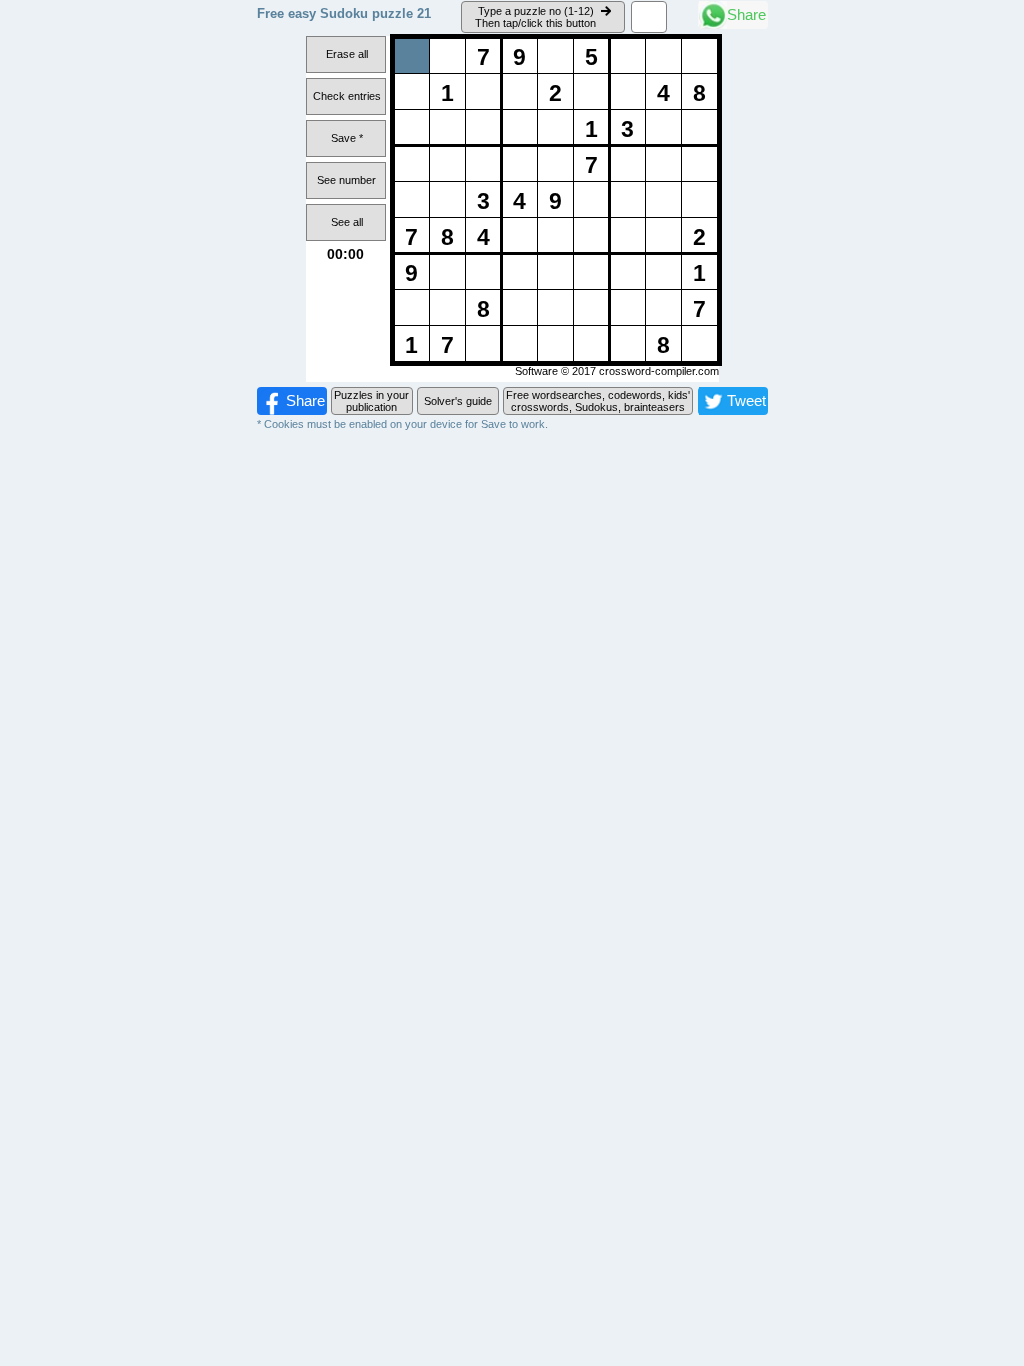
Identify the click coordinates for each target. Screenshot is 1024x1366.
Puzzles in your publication (371, 401)
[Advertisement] (512, 582)
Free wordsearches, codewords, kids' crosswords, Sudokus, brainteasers (598, 401)
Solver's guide (458, 401)
